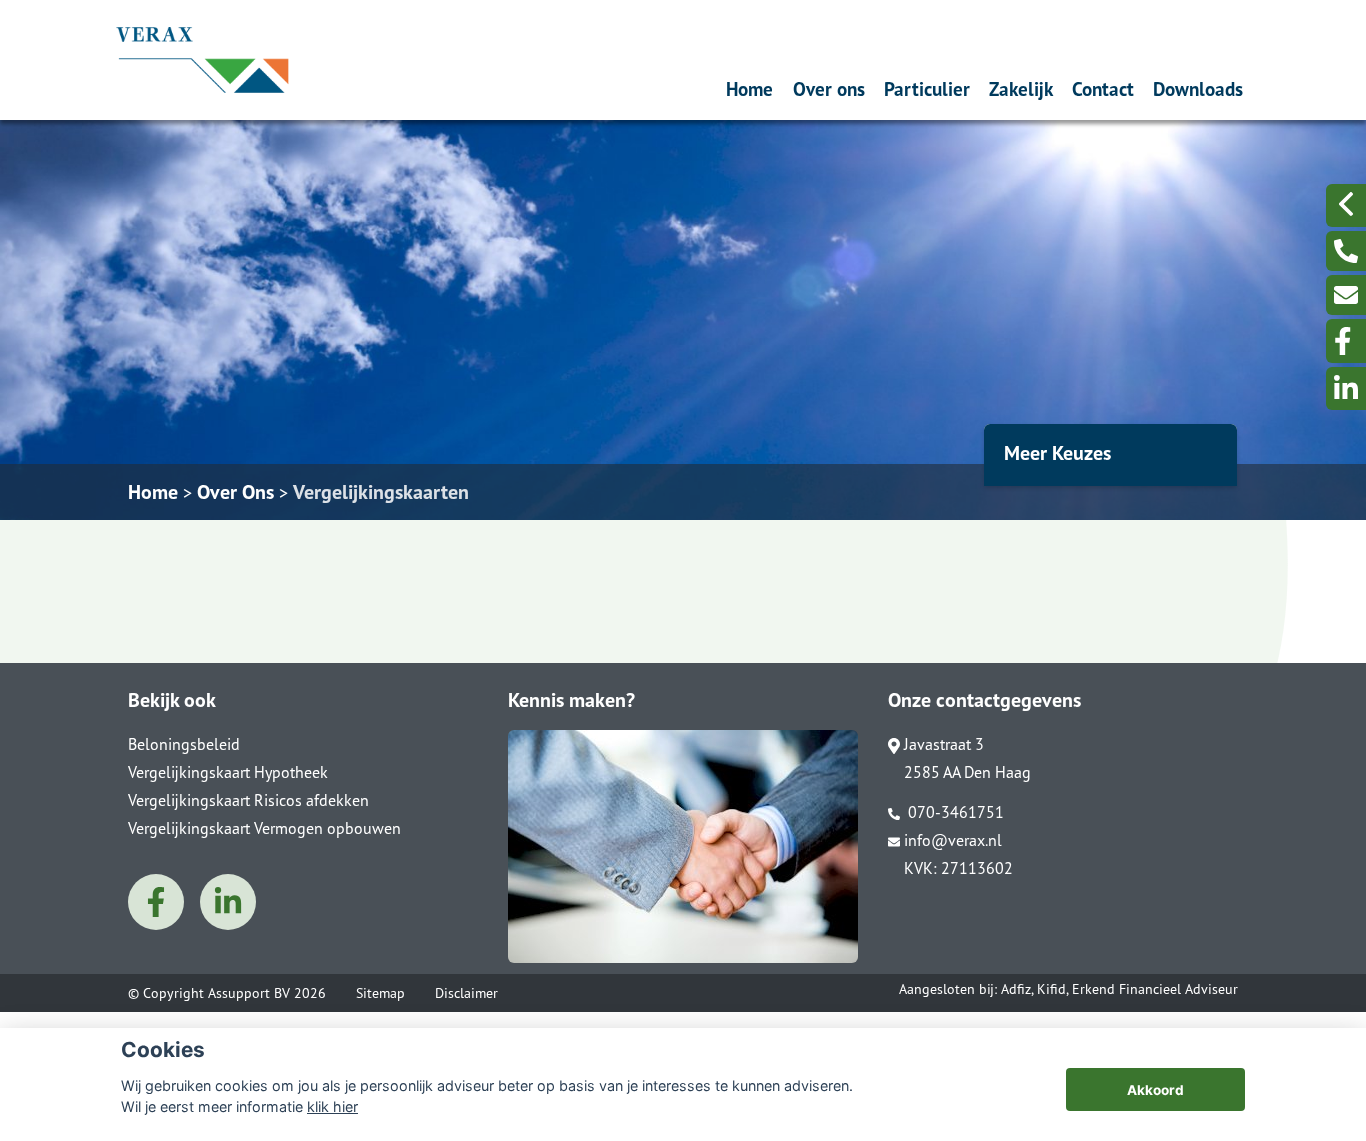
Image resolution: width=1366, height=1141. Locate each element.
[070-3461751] (1346, 251)
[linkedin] (1346, 388)
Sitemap (380, 993)
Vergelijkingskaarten (381, 492)
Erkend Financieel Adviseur (1155, 989)
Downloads (1198, 88)
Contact (1103, 88)
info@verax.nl (953, 840)
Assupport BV (249, 993)
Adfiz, (1019, 989)
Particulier (927, 88)
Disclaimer (466, 993)
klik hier (332, 1106)
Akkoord (1155, 1090)
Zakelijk (1021, 88)
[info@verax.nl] (1346, 295)
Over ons (829, 88)
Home (749, 88)
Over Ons (235, 492)
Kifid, (1054, 989)
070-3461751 (954, 812)
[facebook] (1346, 341)
